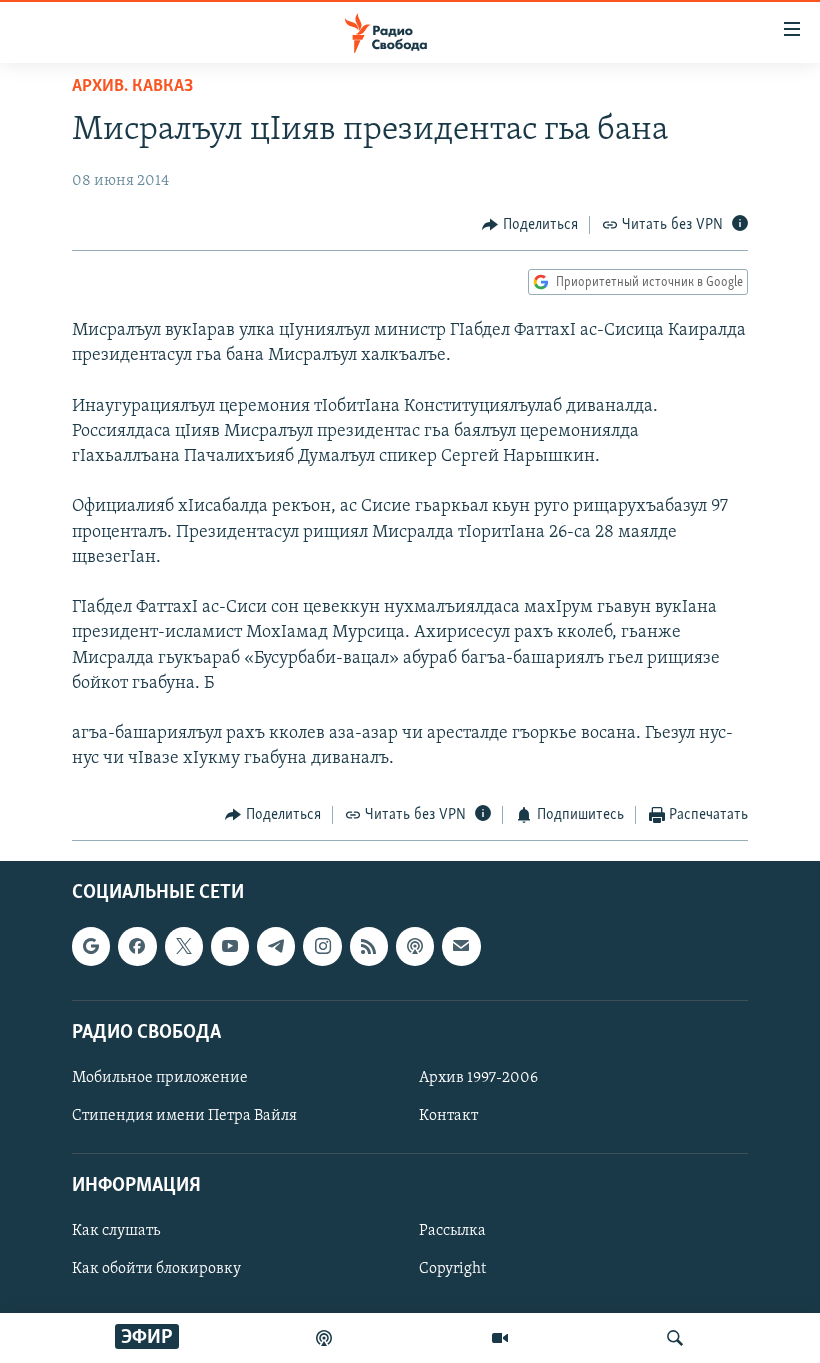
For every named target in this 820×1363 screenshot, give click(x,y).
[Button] (530, 225)
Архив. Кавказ (132, 87)
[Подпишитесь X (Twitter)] (184, 946)
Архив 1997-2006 (478, 1078)
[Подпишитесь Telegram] (276, 946)
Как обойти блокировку (156, 1269)
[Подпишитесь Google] (91, 946)
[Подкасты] (415, 946)
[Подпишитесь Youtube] (230, 946)
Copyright (452, 1269)
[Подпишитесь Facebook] (137, 946)
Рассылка (452, 1231)
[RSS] (369, 946)
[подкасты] (324, 1338)
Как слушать (116, 1231)
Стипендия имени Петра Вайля (184, 1116)
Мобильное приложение (160, 1078)
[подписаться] (461, 946)
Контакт (448, 1116)
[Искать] (675, 1338)
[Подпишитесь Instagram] (322, 946)
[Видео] (500, 1338)
